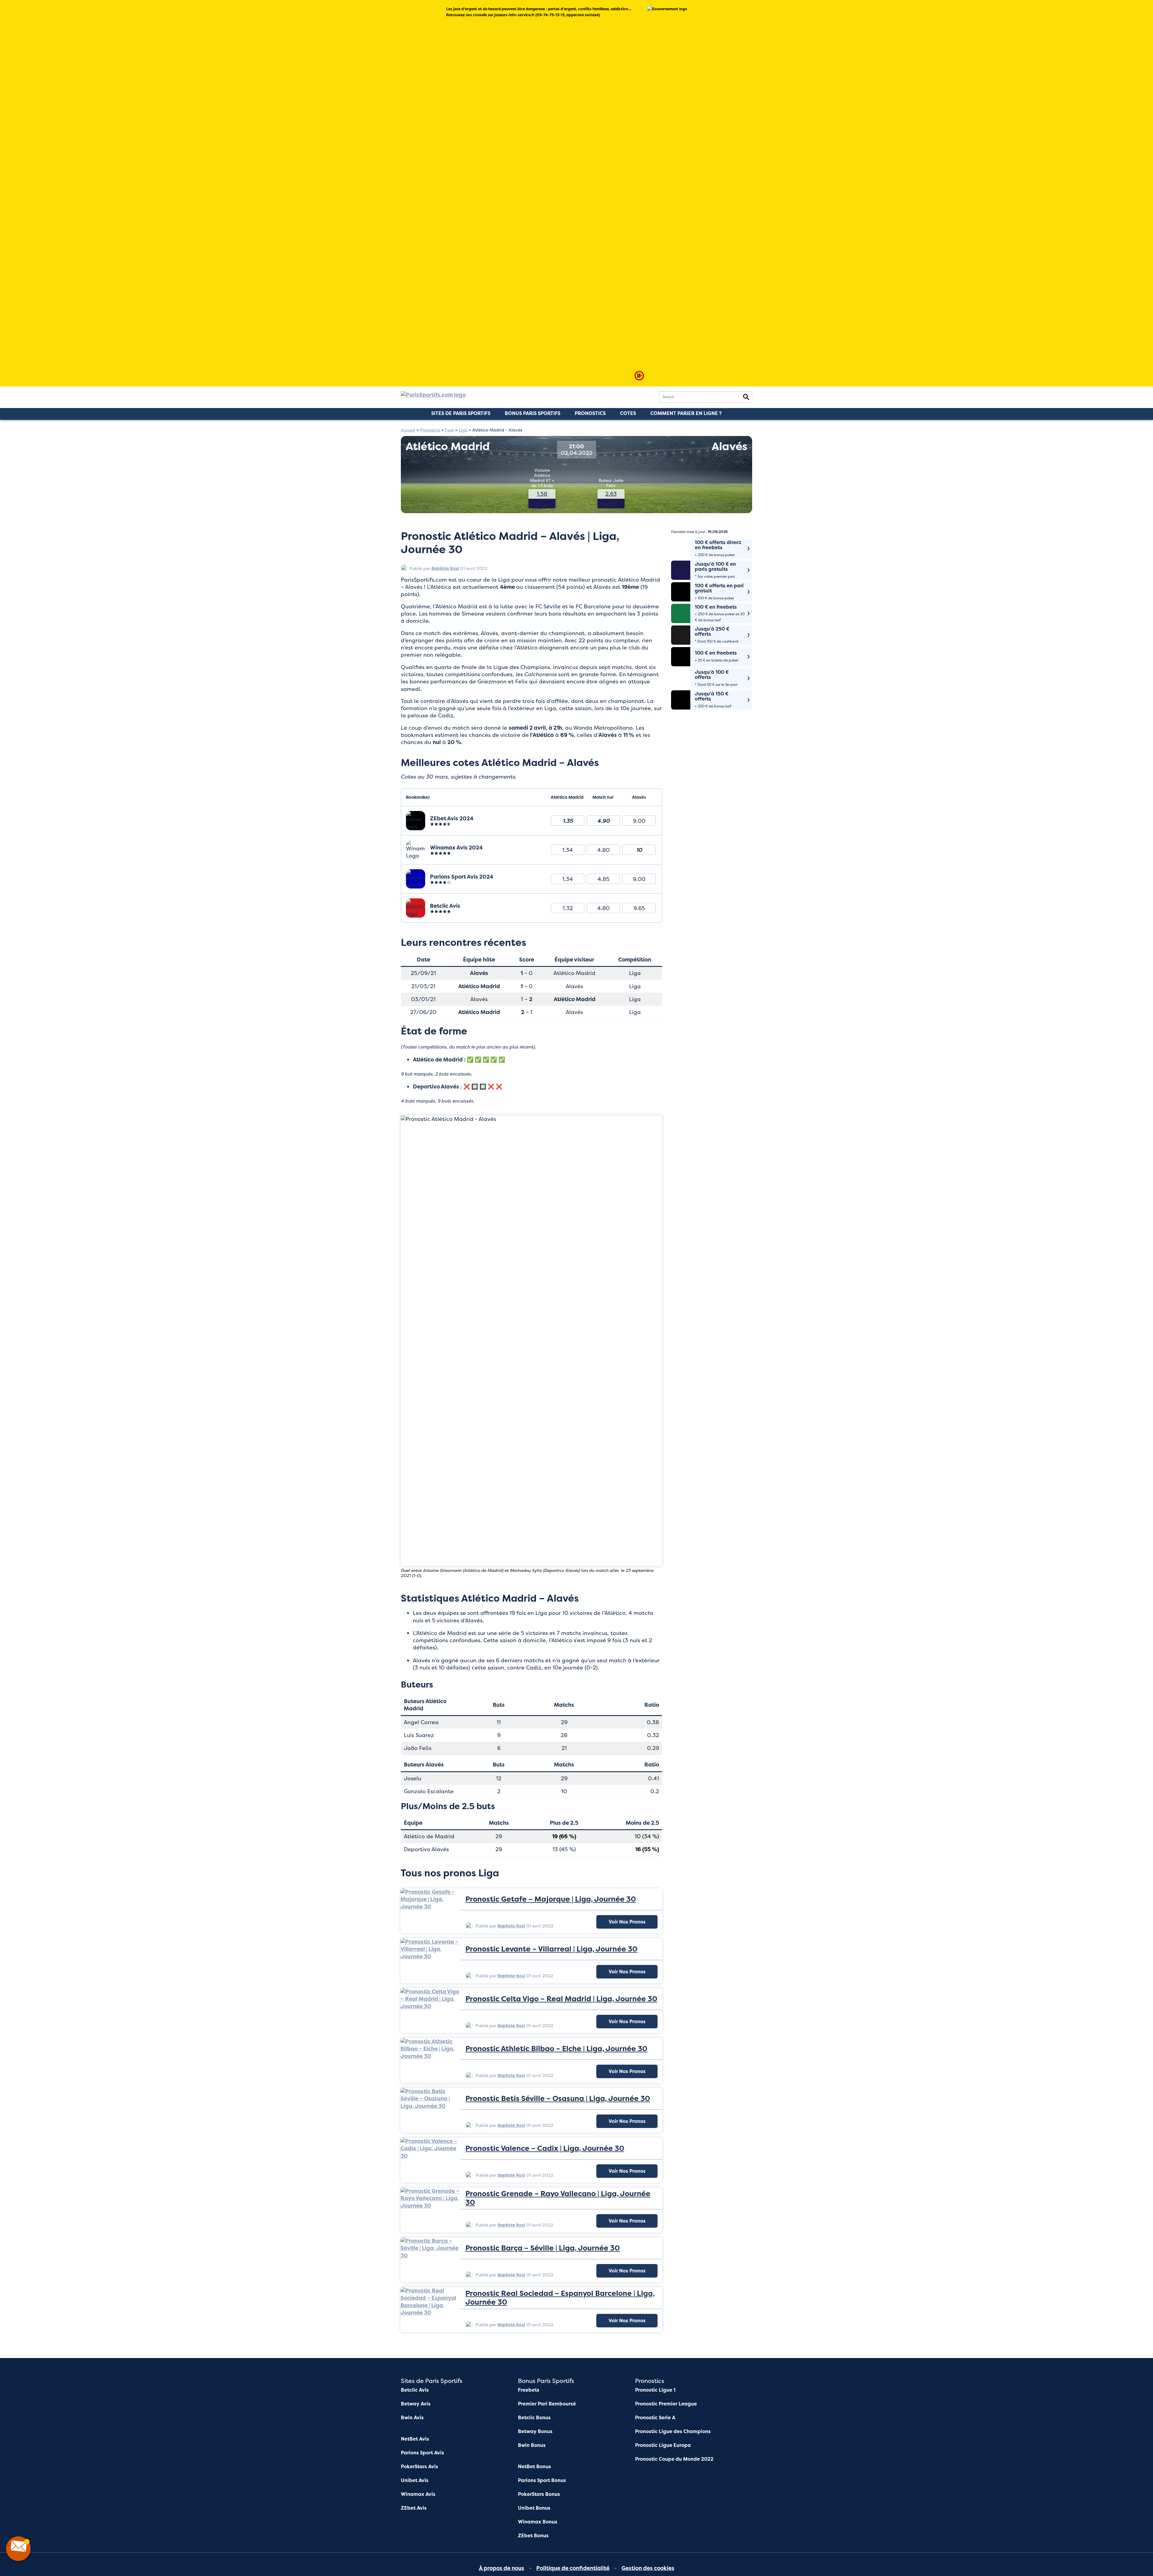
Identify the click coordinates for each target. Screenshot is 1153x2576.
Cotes (628, 413)
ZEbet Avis (414, 2508)
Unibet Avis (415, 2480)
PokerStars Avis (419, 2467)
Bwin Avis (412, 2418)
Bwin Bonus (532, 2445)
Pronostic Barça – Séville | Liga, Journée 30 (543, 2248)
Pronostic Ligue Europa (663, 2445)
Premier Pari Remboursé (547, 2404)
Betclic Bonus (534, 2418)
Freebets (529, 2390)
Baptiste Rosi (445, 568)
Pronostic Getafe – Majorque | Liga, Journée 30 (551, 1899)
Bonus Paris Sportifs (533, 413)
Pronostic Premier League (666, 2404)
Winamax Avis (418, 2494)
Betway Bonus (535, 2431)
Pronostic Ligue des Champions (673, 2431)
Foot (449, 430)
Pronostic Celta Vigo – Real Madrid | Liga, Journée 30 (561, 1999)
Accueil (408, 430)
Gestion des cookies (648, 2568)
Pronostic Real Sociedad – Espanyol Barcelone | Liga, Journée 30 (560, 2298)
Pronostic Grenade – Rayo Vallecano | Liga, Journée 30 (558, 2198)
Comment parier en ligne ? (686, 413)
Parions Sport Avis (422, 2453)
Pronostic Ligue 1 (655, 2390)
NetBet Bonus (534, 2467)
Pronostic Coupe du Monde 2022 (674, 2459)
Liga (463, 430)
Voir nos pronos (627, 1922)
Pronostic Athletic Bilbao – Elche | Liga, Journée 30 (556, 2049)
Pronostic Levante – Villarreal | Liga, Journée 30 (551, 1949)
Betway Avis (416, 2404)
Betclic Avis (415, 2390)
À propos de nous (502, 2568)
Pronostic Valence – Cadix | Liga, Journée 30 (545, 2149)
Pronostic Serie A (655, 2418)
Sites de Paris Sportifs (461, 413)
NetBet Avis (415, 2439)
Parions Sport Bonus (542, 2480)
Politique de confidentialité (573, 2568)
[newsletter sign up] (18, 2549)
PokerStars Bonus (539, 2494)
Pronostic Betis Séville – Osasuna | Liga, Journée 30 (558, 2099)
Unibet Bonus (534, 2508)
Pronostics (590, 413)
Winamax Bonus (538, 2522)
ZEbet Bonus (533, 2536)
